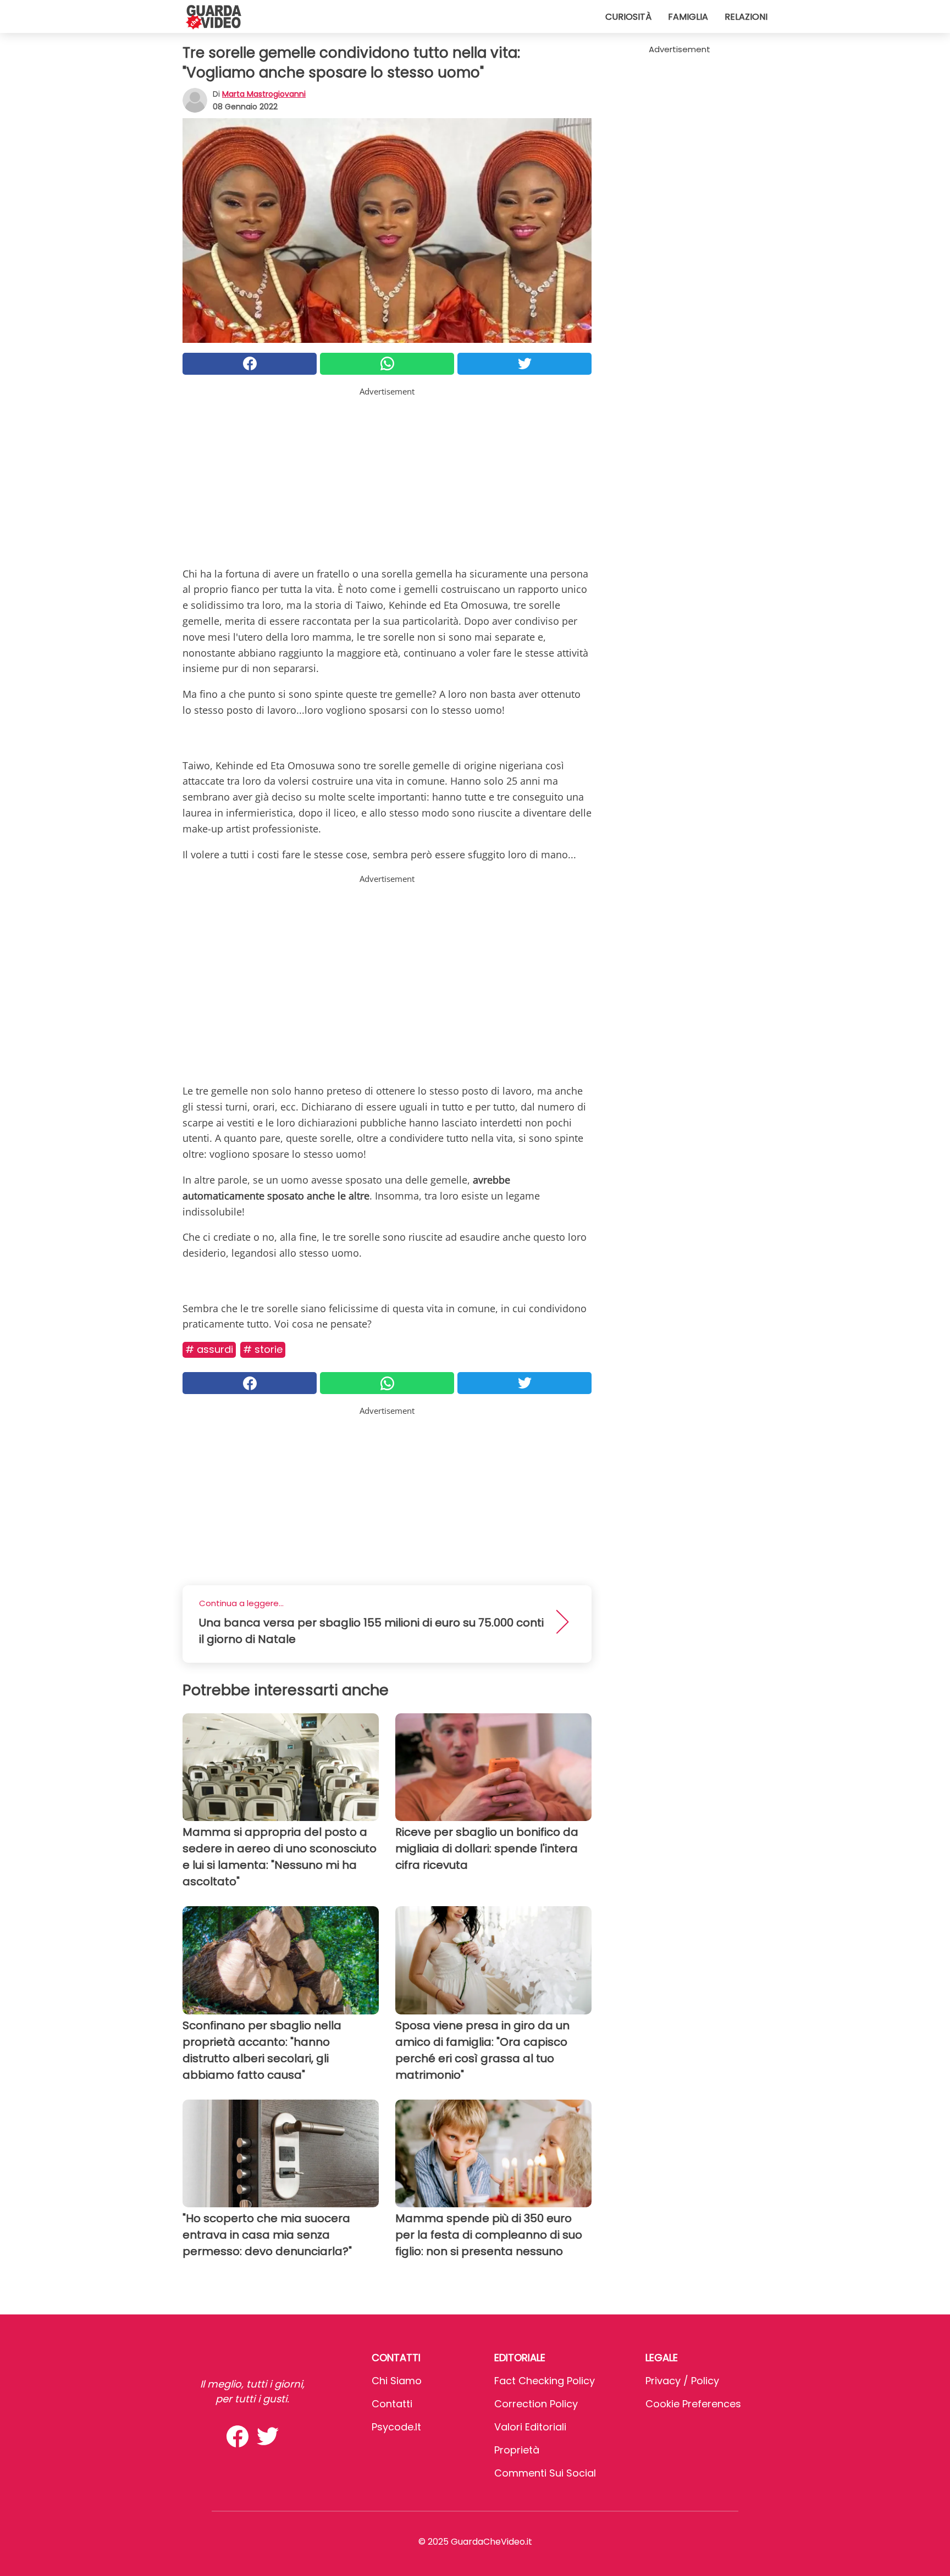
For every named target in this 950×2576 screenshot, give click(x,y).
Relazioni (746, 17)
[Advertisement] (387, 475)
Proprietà (517, 2450)
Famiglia (688, 17)
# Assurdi (209, 1349)
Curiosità (628, 17)
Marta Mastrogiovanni (264, 94)
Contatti (392, 2404)
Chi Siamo (397, 2381)
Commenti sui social (545, 2473)
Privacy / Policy (682, 2381)
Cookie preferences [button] (693, 2404)
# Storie (263, 1349)
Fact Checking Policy (545, 2381)
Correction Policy (536, 2404)
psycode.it (396, 2427)
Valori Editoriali (530, 2427)
